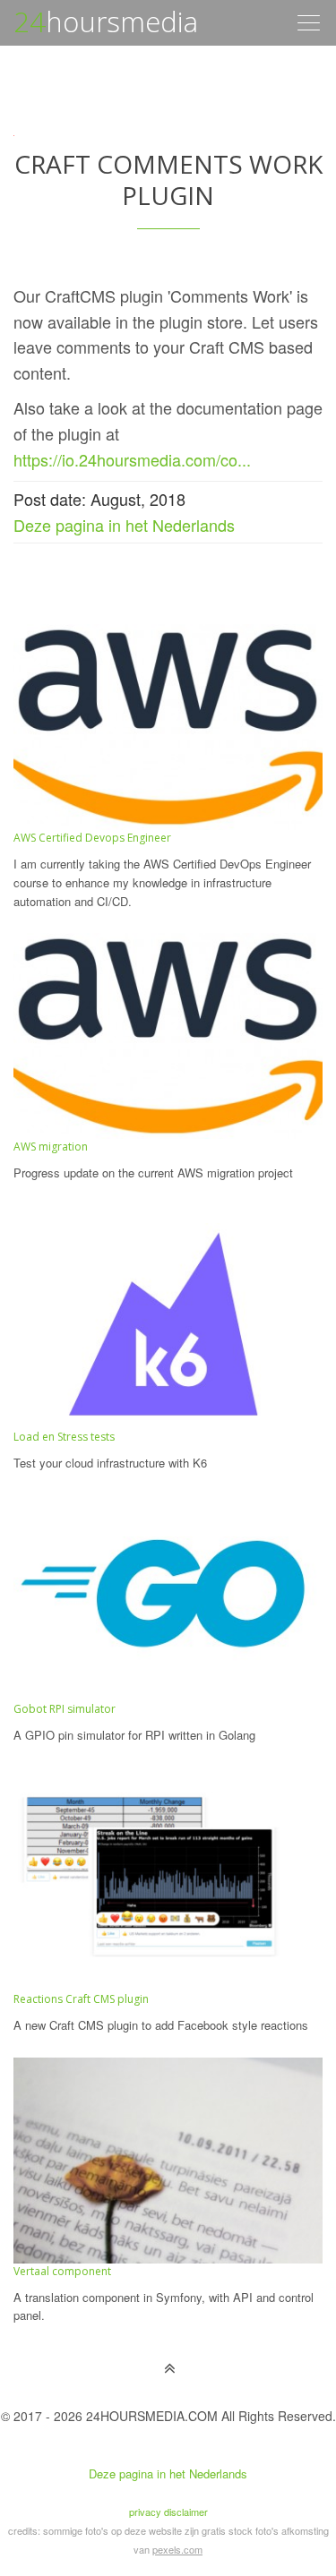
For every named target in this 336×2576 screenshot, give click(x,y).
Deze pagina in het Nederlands (124, 525)
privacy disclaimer (168, 2512)
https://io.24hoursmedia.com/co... (132, 459)
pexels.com (177, 2549)
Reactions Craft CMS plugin (81, 1999)
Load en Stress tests (64, 1437)
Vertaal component (62, 2271)
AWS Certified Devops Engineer (92, 838)
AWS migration (51, 1147)
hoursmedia (106, 21)
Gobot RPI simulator (65, 1709)
